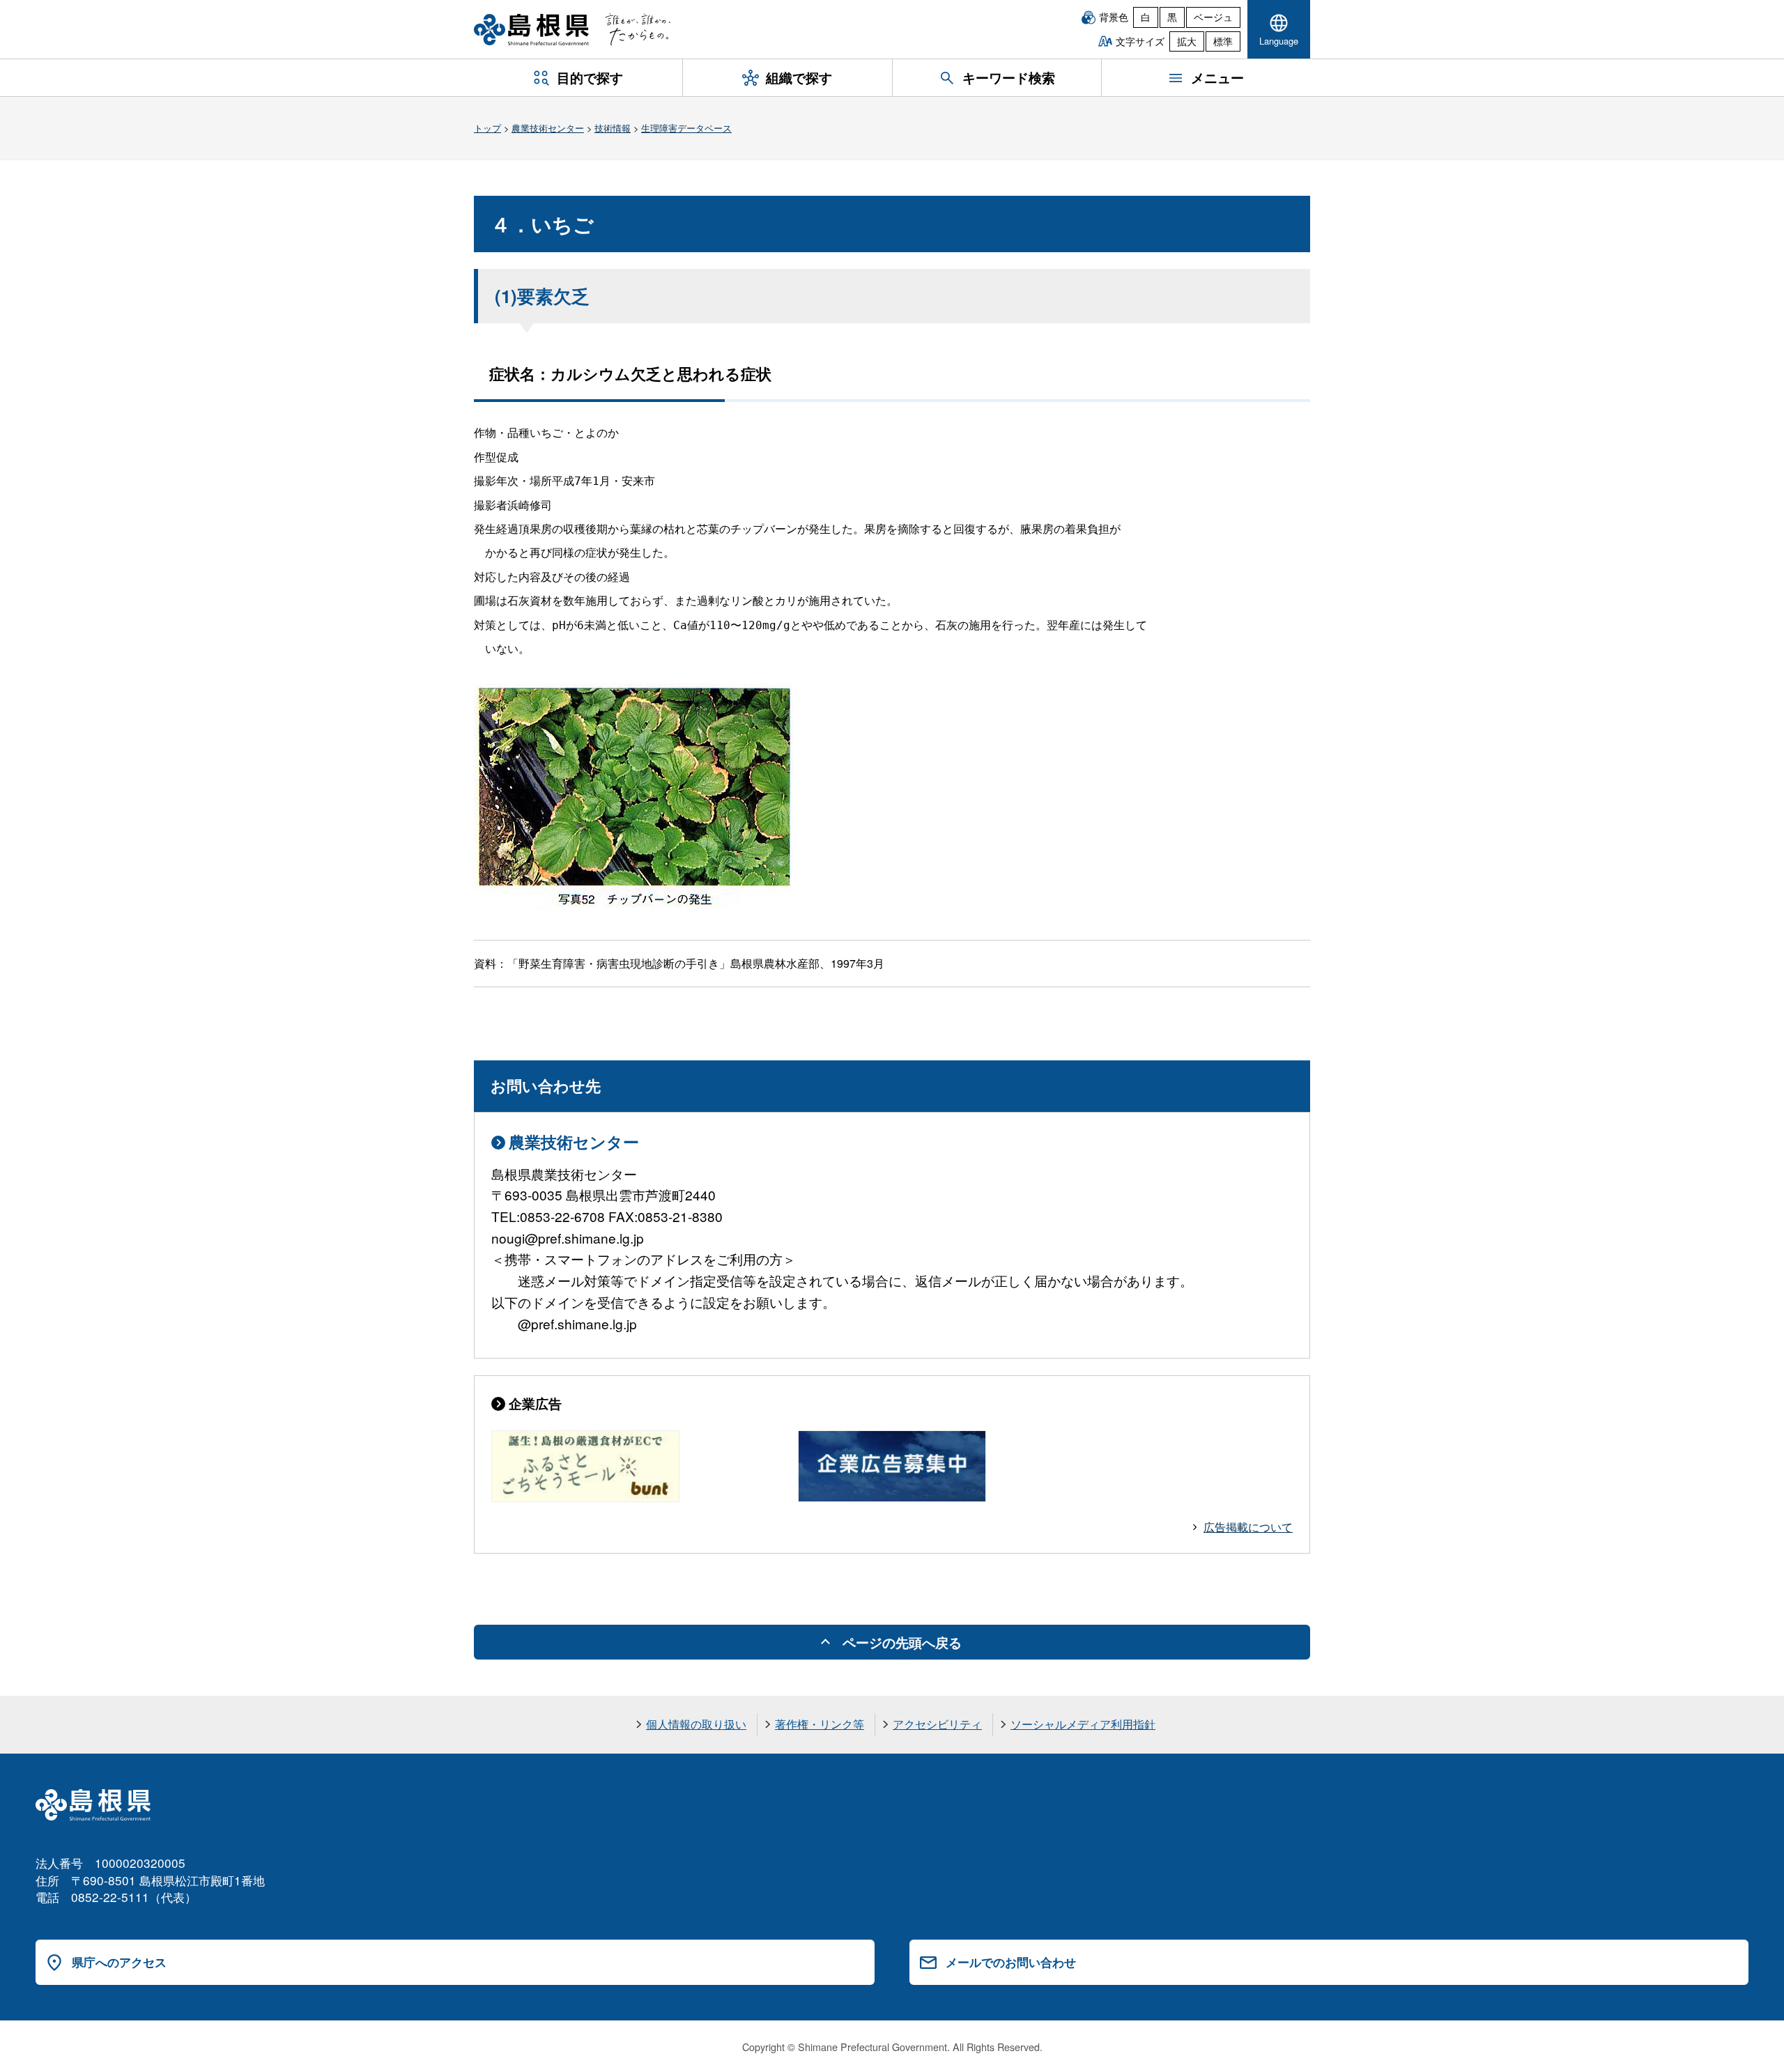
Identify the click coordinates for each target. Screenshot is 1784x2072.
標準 (1223, 41)
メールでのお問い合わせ (1011, 1962)
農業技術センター (548, 128)
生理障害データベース (686, 128)
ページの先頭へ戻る (902, 1642)
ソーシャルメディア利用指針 (1083, 1724)
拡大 (1187, 41)
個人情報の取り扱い (696, 1724)
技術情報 (613, 128)
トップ (487, 128)
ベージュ (1213, 17)
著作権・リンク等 (820, 1724)
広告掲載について (1248, 1527)
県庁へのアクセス (119, 1962)
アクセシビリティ (937, 1724)
